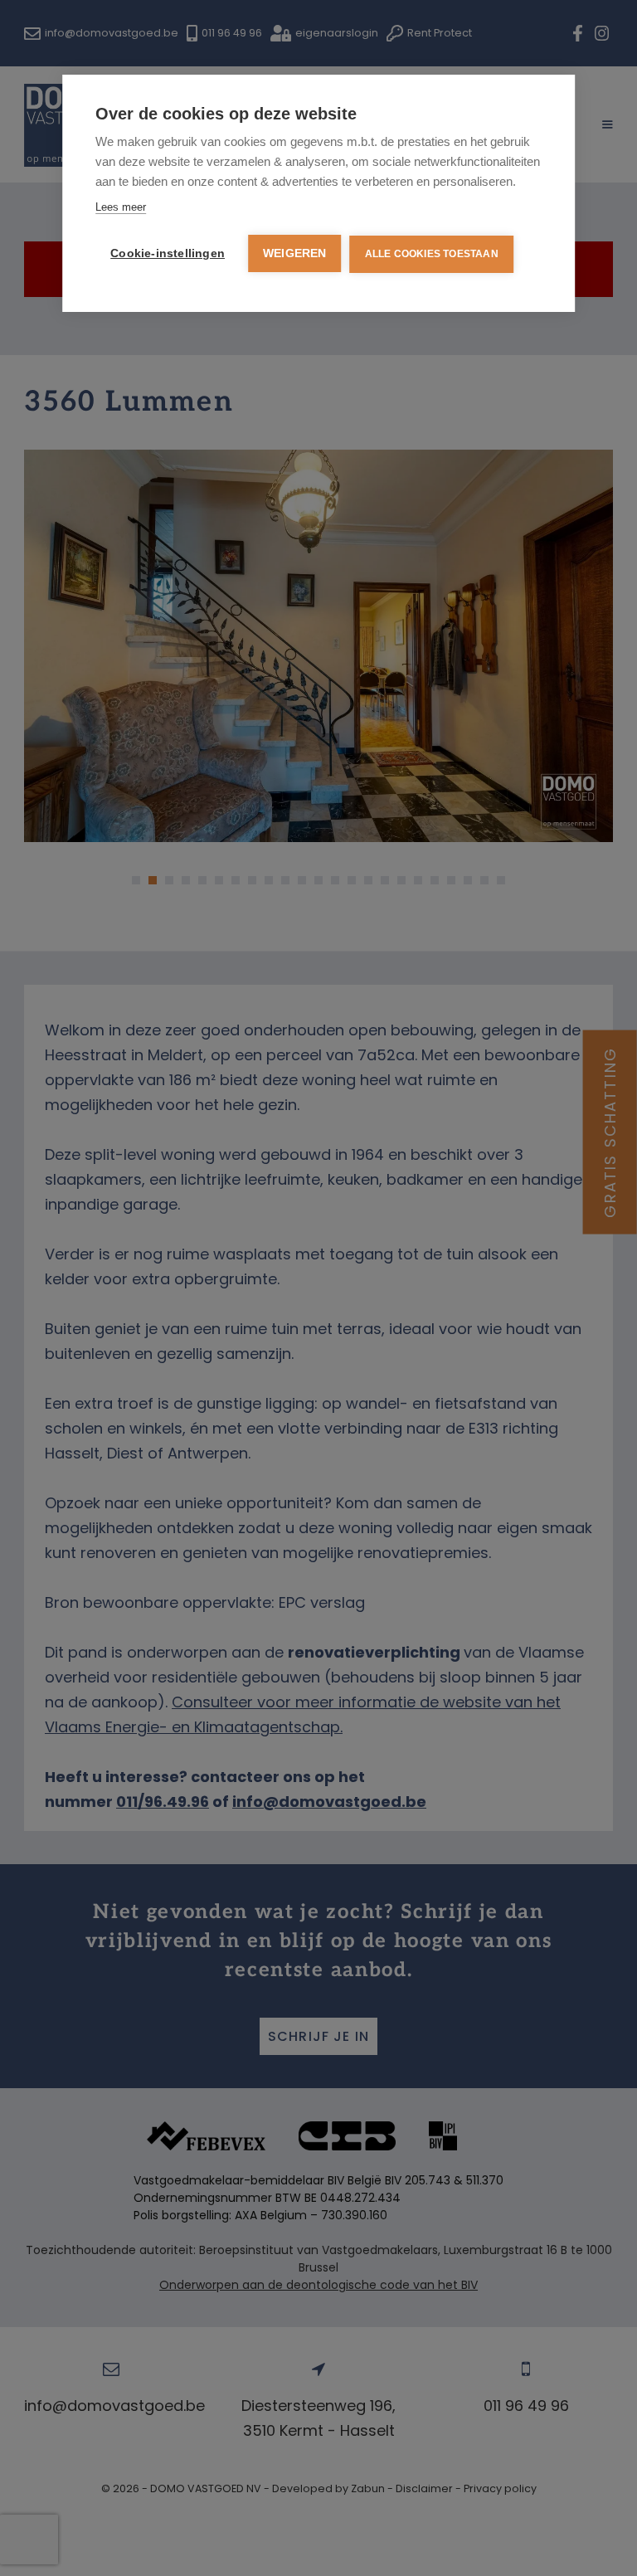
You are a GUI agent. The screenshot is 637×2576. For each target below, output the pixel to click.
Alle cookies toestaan (432, 254)
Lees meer (121, 207)
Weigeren (295, 253)
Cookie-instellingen (168, 253)
